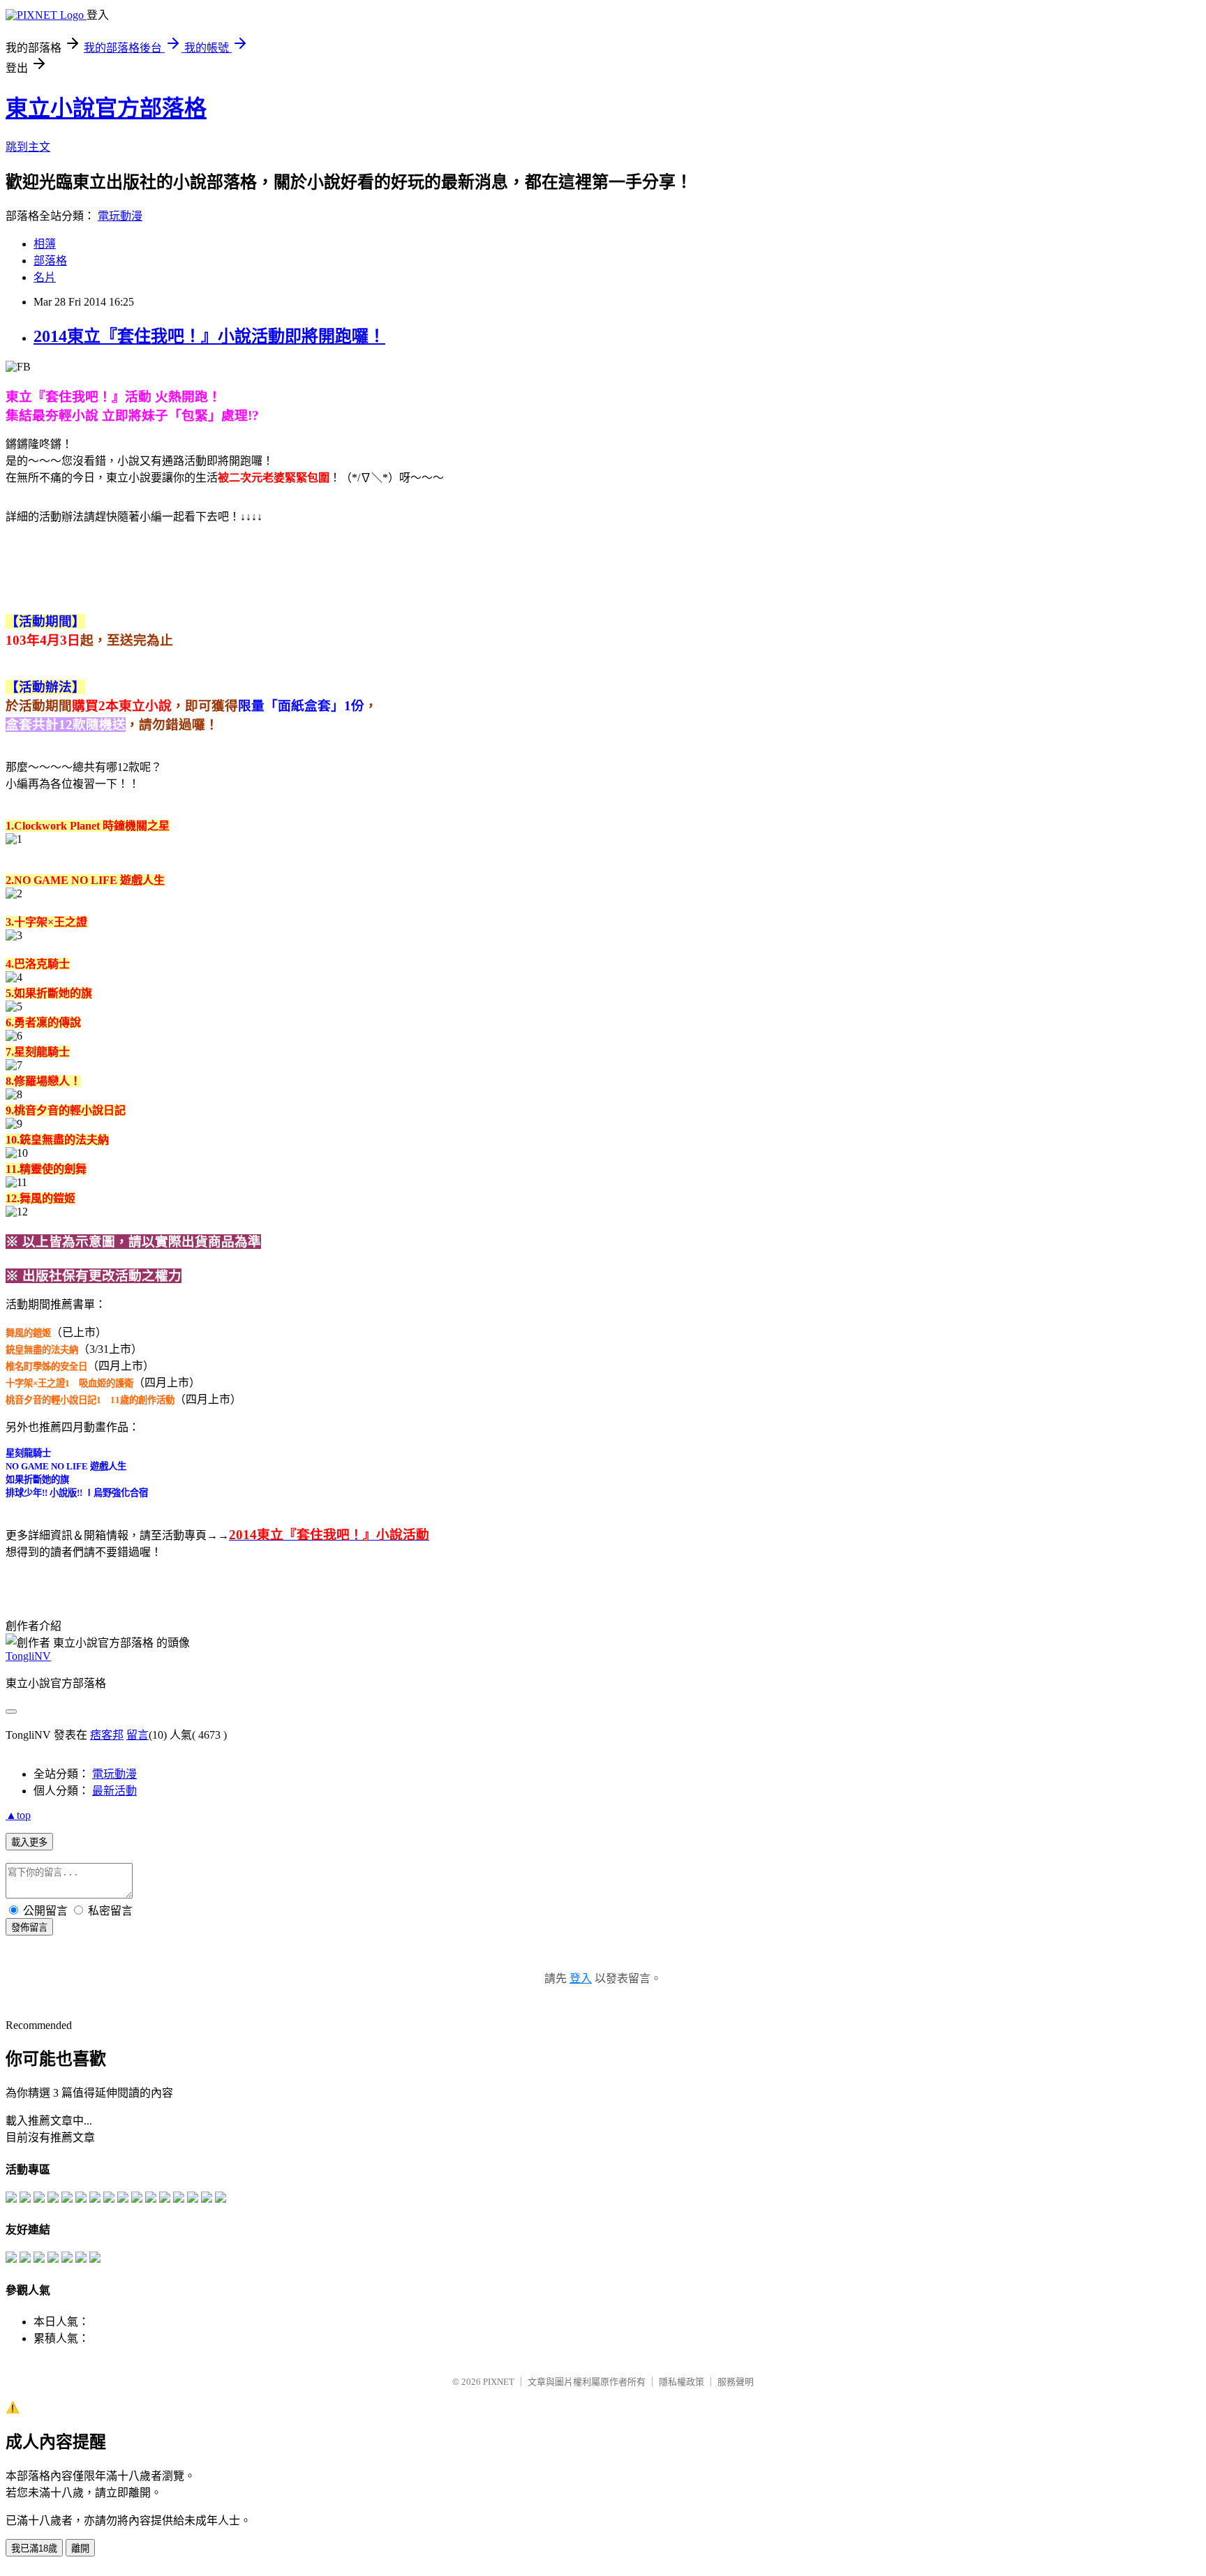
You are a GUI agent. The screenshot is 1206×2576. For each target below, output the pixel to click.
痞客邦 (107, 1735)
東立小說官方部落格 (106, 108)
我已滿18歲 (34, 2548)
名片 (45, 277)
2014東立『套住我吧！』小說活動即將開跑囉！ (209, 336)
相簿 (45, 244)
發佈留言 (29, 1927)
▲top (18, 1815)
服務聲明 (736, 2382)
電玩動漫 (120, 216)
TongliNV (28, 1656)
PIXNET (499, 2382)
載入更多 (29, 1842)
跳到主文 (28, 147)
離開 (80, 2548)
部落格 (50, 261)
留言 (137, 1735)
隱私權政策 (682, 2382)
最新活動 (114, 1791)
